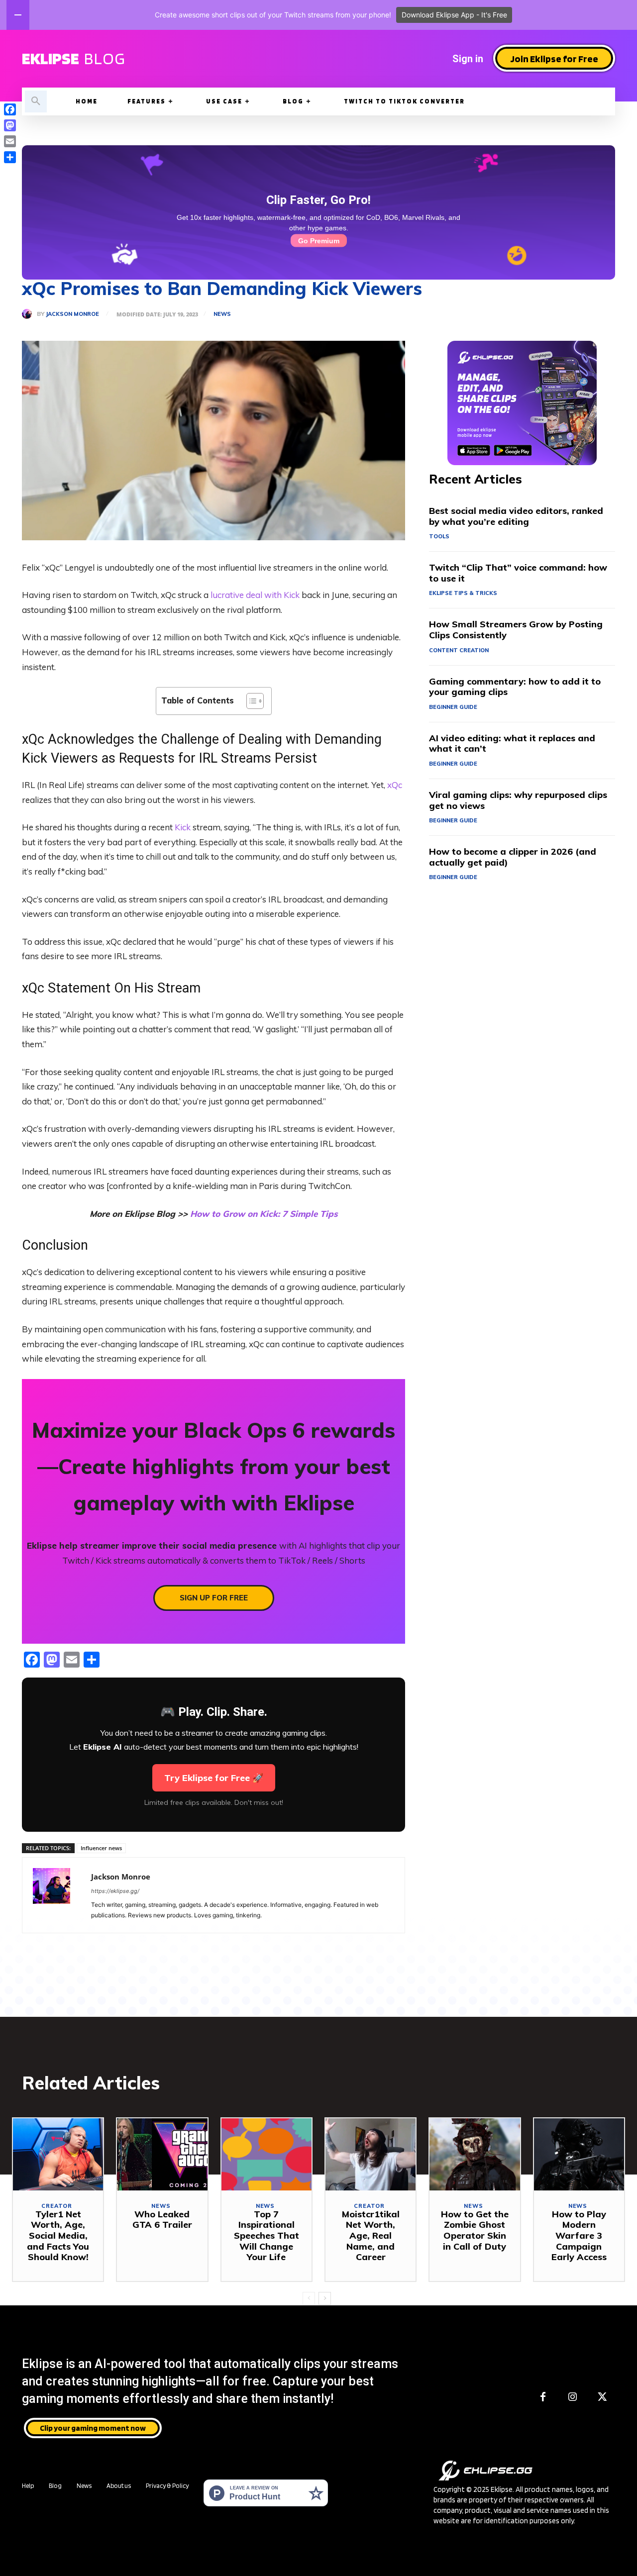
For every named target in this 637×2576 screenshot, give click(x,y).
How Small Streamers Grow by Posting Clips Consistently (516, 630)
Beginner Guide (453, 707)
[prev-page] (309, 2298)
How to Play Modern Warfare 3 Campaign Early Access (579, 2235)
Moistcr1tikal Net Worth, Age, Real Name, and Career (371, 2235)
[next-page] (325, 2298)
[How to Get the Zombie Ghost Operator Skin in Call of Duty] (475, 2154)
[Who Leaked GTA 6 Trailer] (162, 2154)
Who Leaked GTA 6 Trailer (162, 2220)
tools (439, 536)
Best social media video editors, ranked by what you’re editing (516, 516)
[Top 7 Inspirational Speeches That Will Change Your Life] (266, 2154)
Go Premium (319, 241)
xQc (395, 785)
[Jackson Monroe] (29, 314)
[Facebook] (543, 2397)
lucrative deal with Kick (255, 595)
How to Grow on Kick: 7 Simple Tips (264, 1214)
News (222, 314)
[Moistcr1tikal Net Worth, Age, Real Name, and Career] (371, 2154)
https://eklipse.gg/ (115, 1891)
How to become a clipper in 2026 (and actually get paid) (513, 857)
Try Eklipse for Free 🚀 (214, 1778)
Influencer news (101, 1848)
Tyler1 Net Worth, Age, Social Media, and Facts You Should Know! (58, 2235)
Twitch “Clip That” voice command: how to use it (518, 573)
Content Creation (459, 650)
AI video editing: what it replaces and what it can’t (512, 743)
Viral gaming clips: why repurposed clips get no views (518, 800)
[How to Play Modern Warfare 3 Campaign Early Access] (579, 2154)
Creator (57, 2206)
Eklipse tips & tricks (463, 593)
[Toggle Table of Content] (250, 701)
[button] (36, 101)
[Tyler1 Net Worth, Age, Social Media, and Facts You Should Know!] (58, 2154)
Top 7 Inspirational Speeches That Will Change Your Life (266, 2235)
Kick (183, 827)
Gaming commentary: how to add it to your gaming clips (515, 687)
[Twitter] (603, 2397)
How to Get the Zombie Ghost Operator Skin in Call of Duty (475, 2230)
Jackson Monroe (72, 314)
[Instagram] (573, 2397)
